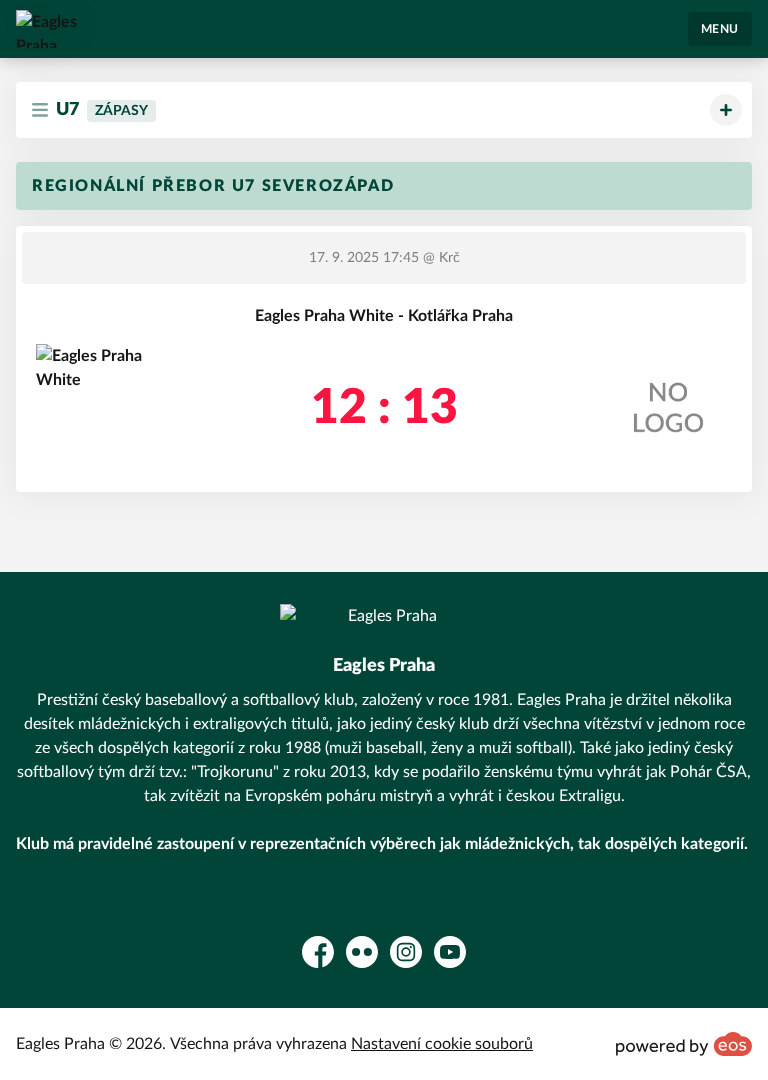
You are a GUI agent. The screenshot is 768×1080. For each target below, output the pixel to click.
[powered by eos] (684, 1044)
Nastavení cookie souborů (442, 1044)
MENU (720, 29)
